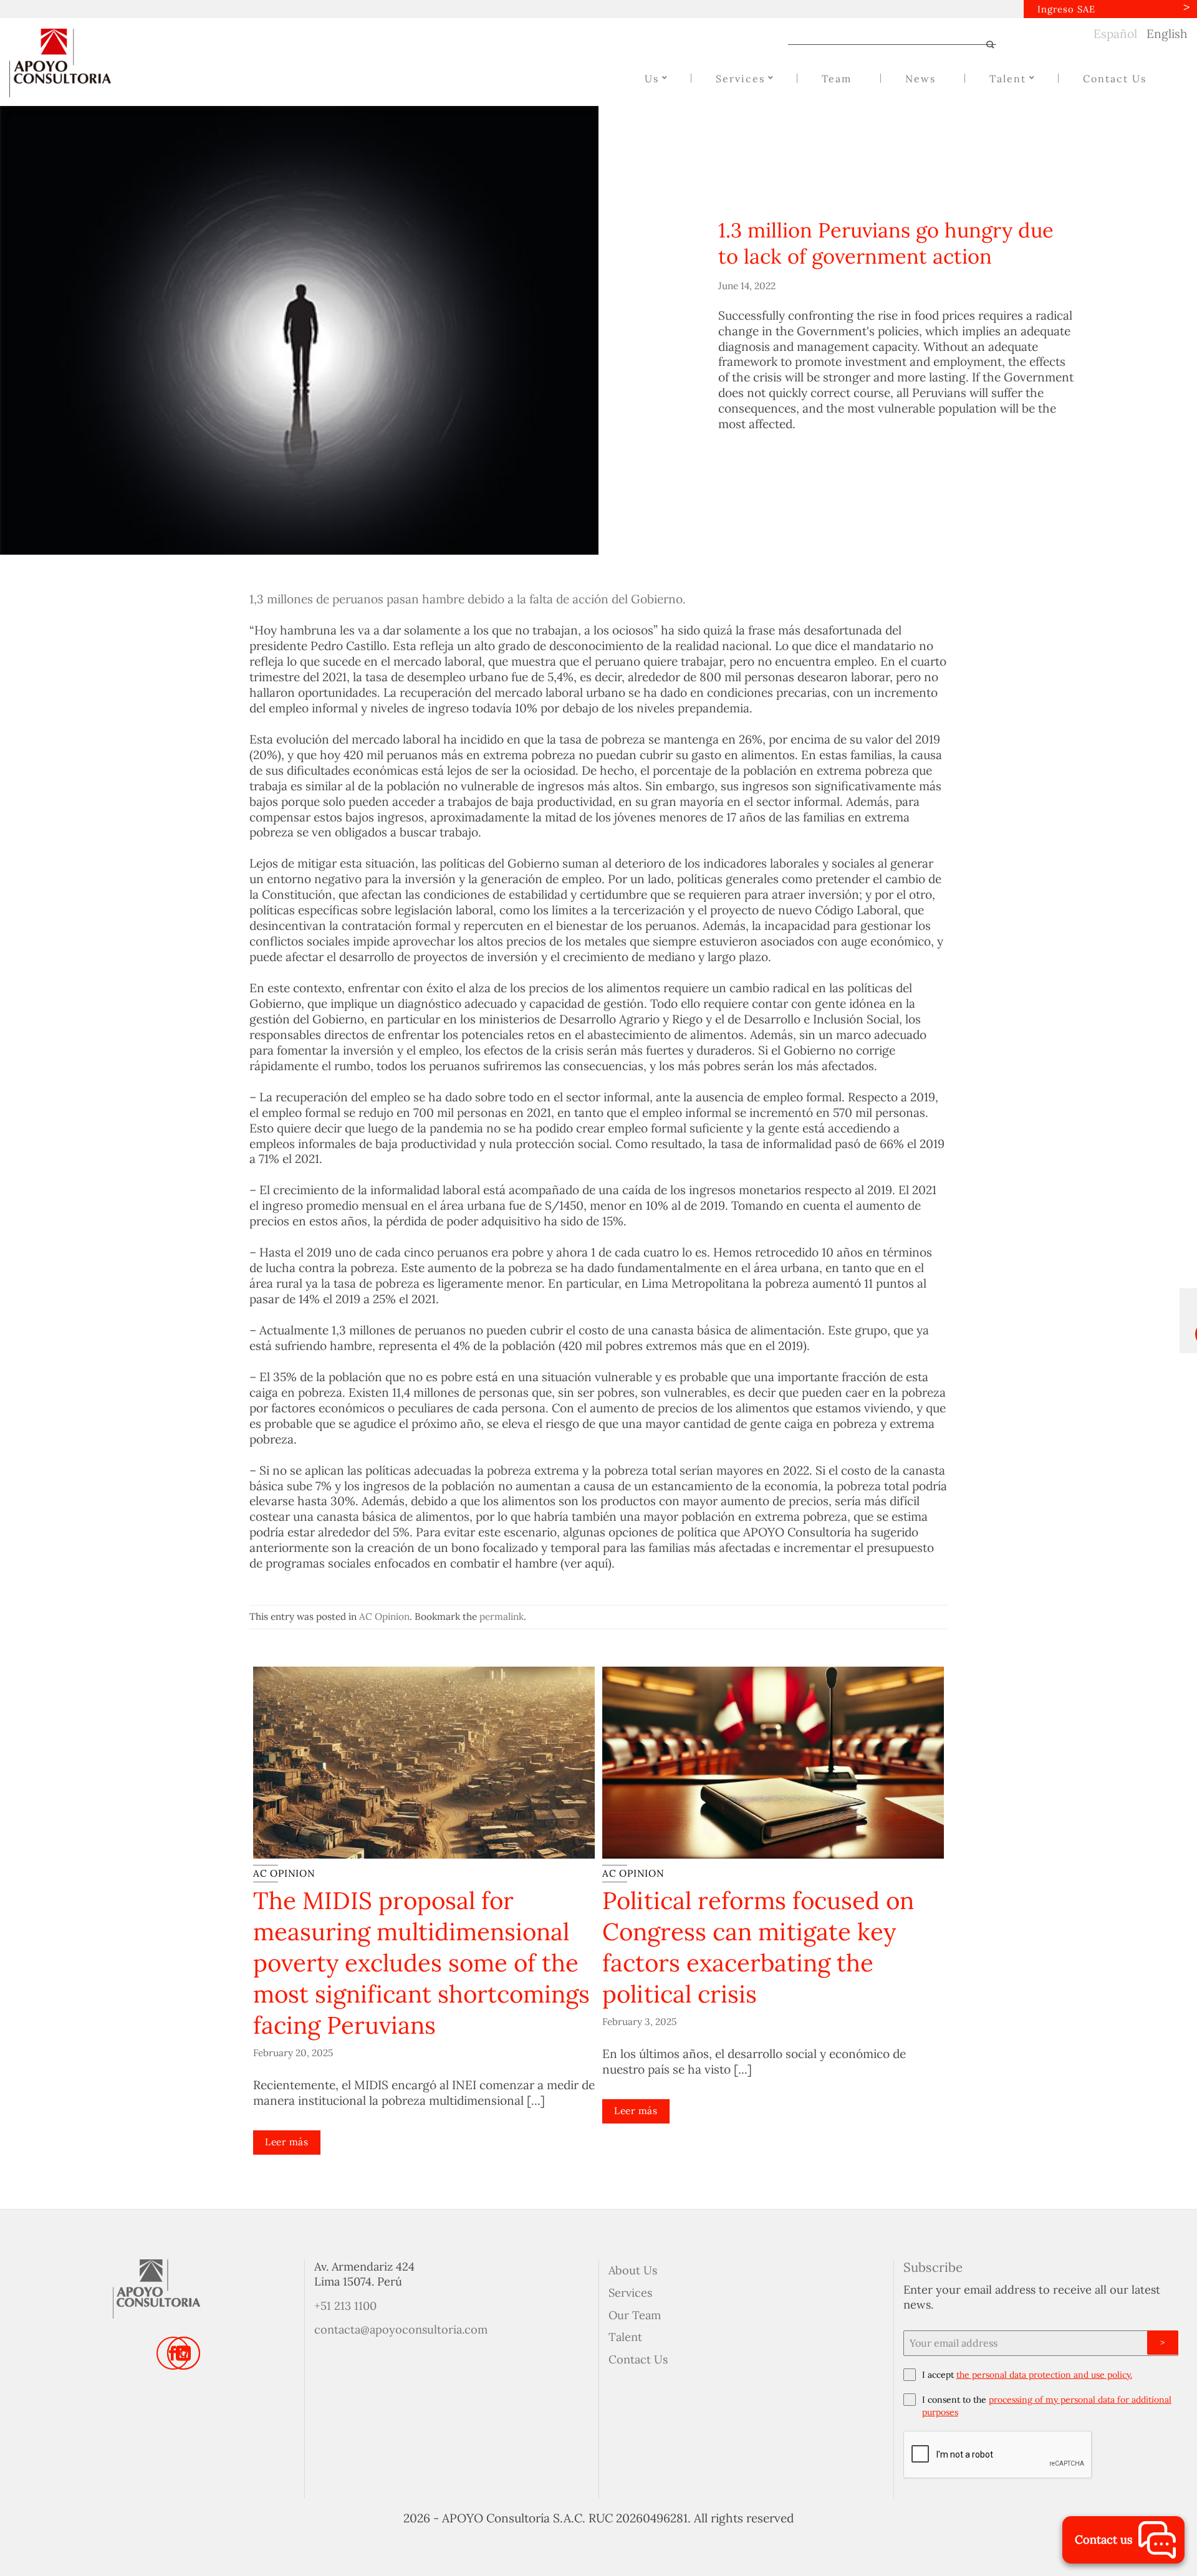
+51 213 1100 (345, 2306)
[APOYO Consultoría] (72, 63)
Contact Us (638, 2359)
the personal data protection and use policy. (1044, 2375)
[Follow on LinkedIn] (184, 2353)
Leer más (286, 2142)
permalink (502, 1616)
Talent (625, 2337)
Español (1115, 34)
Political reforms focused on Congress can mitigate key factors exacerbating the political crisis (758, 1947)
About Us (633, 2270)
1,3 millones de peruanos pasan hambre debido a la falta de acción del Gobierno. (468, 599)
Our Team (635, 2315)
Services (630, 2293)
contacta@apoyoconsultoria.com (401, 2329)
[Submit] (985, 45)
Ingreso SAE (1066, 9)
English (1167, 34)
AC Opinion (384, 1616)
